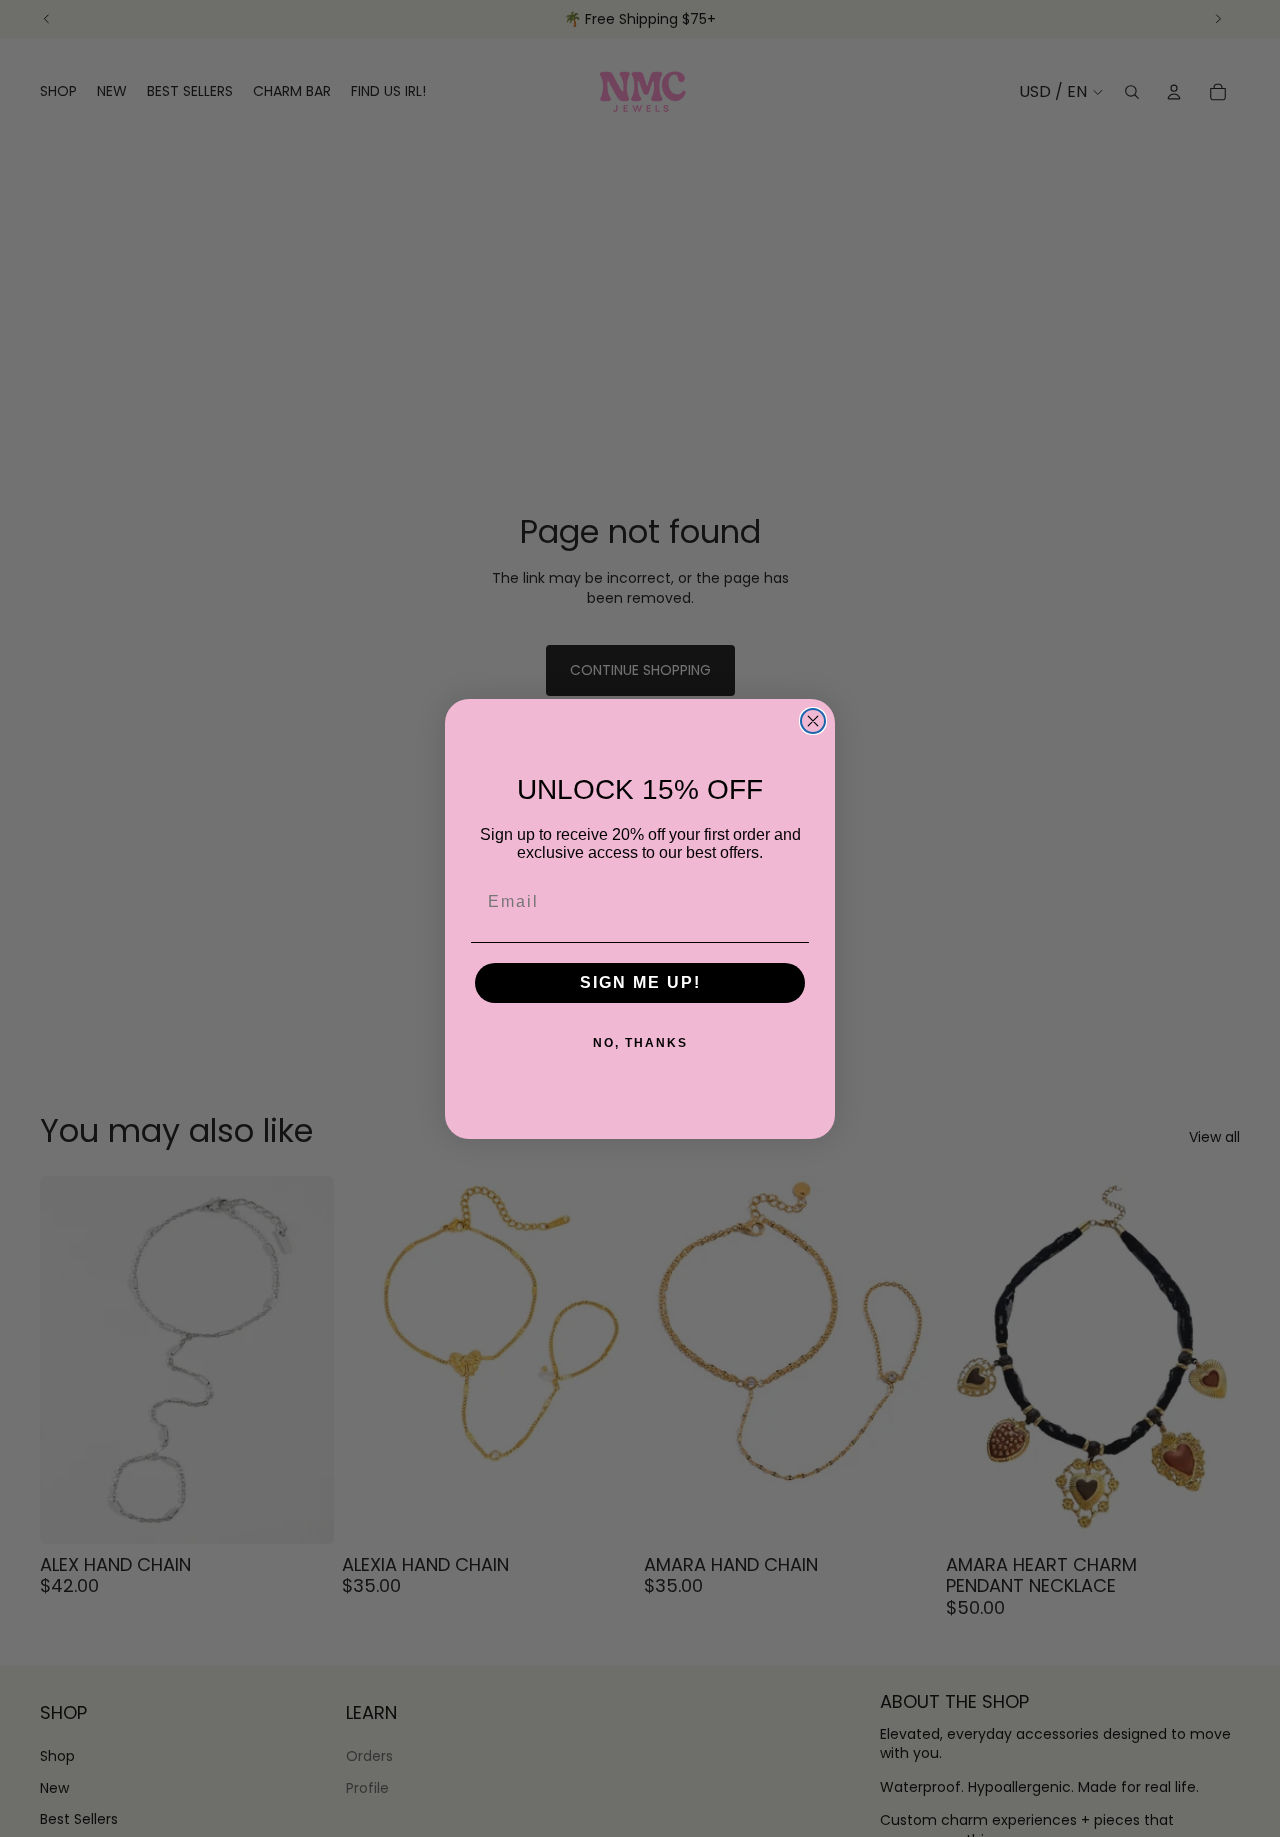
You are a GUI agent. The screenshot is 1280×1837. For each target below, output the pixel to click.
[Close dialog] (813, 721)
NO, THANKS (640, 1043)
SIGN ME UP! (640, 982)
